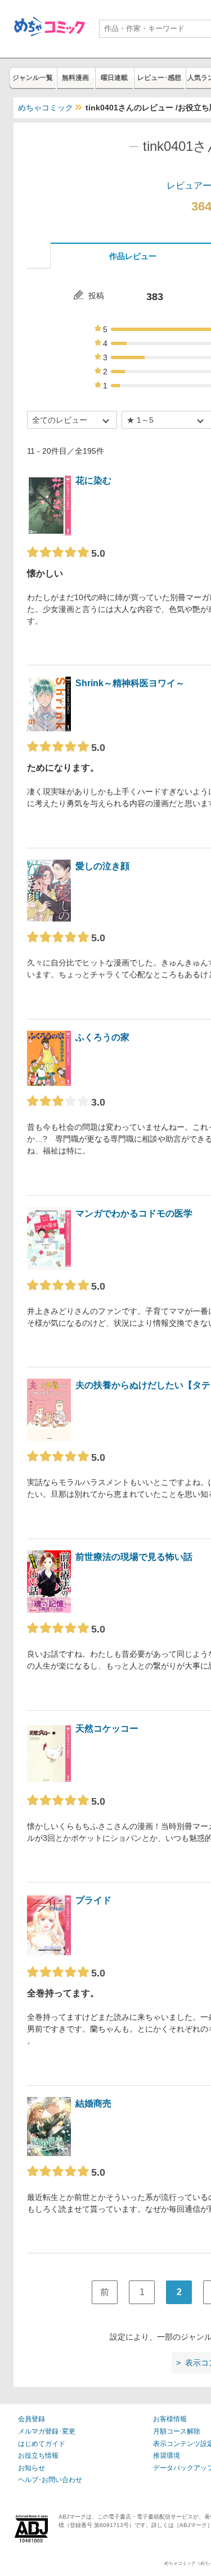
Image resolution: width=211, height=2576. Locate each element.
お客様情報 (170, 2419)
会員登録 (32, 2419)
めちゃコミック (46, 108)
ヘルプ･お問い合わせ (50, 2480)
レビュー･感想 (159, 78)
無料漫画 (75, 78)
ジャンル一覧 (33, 78)
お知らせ (32, 2468)
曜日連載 (114, 78)
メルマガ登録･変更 (47, 2431)
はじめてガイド (42, 2444)
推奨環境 (167, 2456)
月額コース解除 (177, 2431)
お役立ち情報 (38, 2456)
